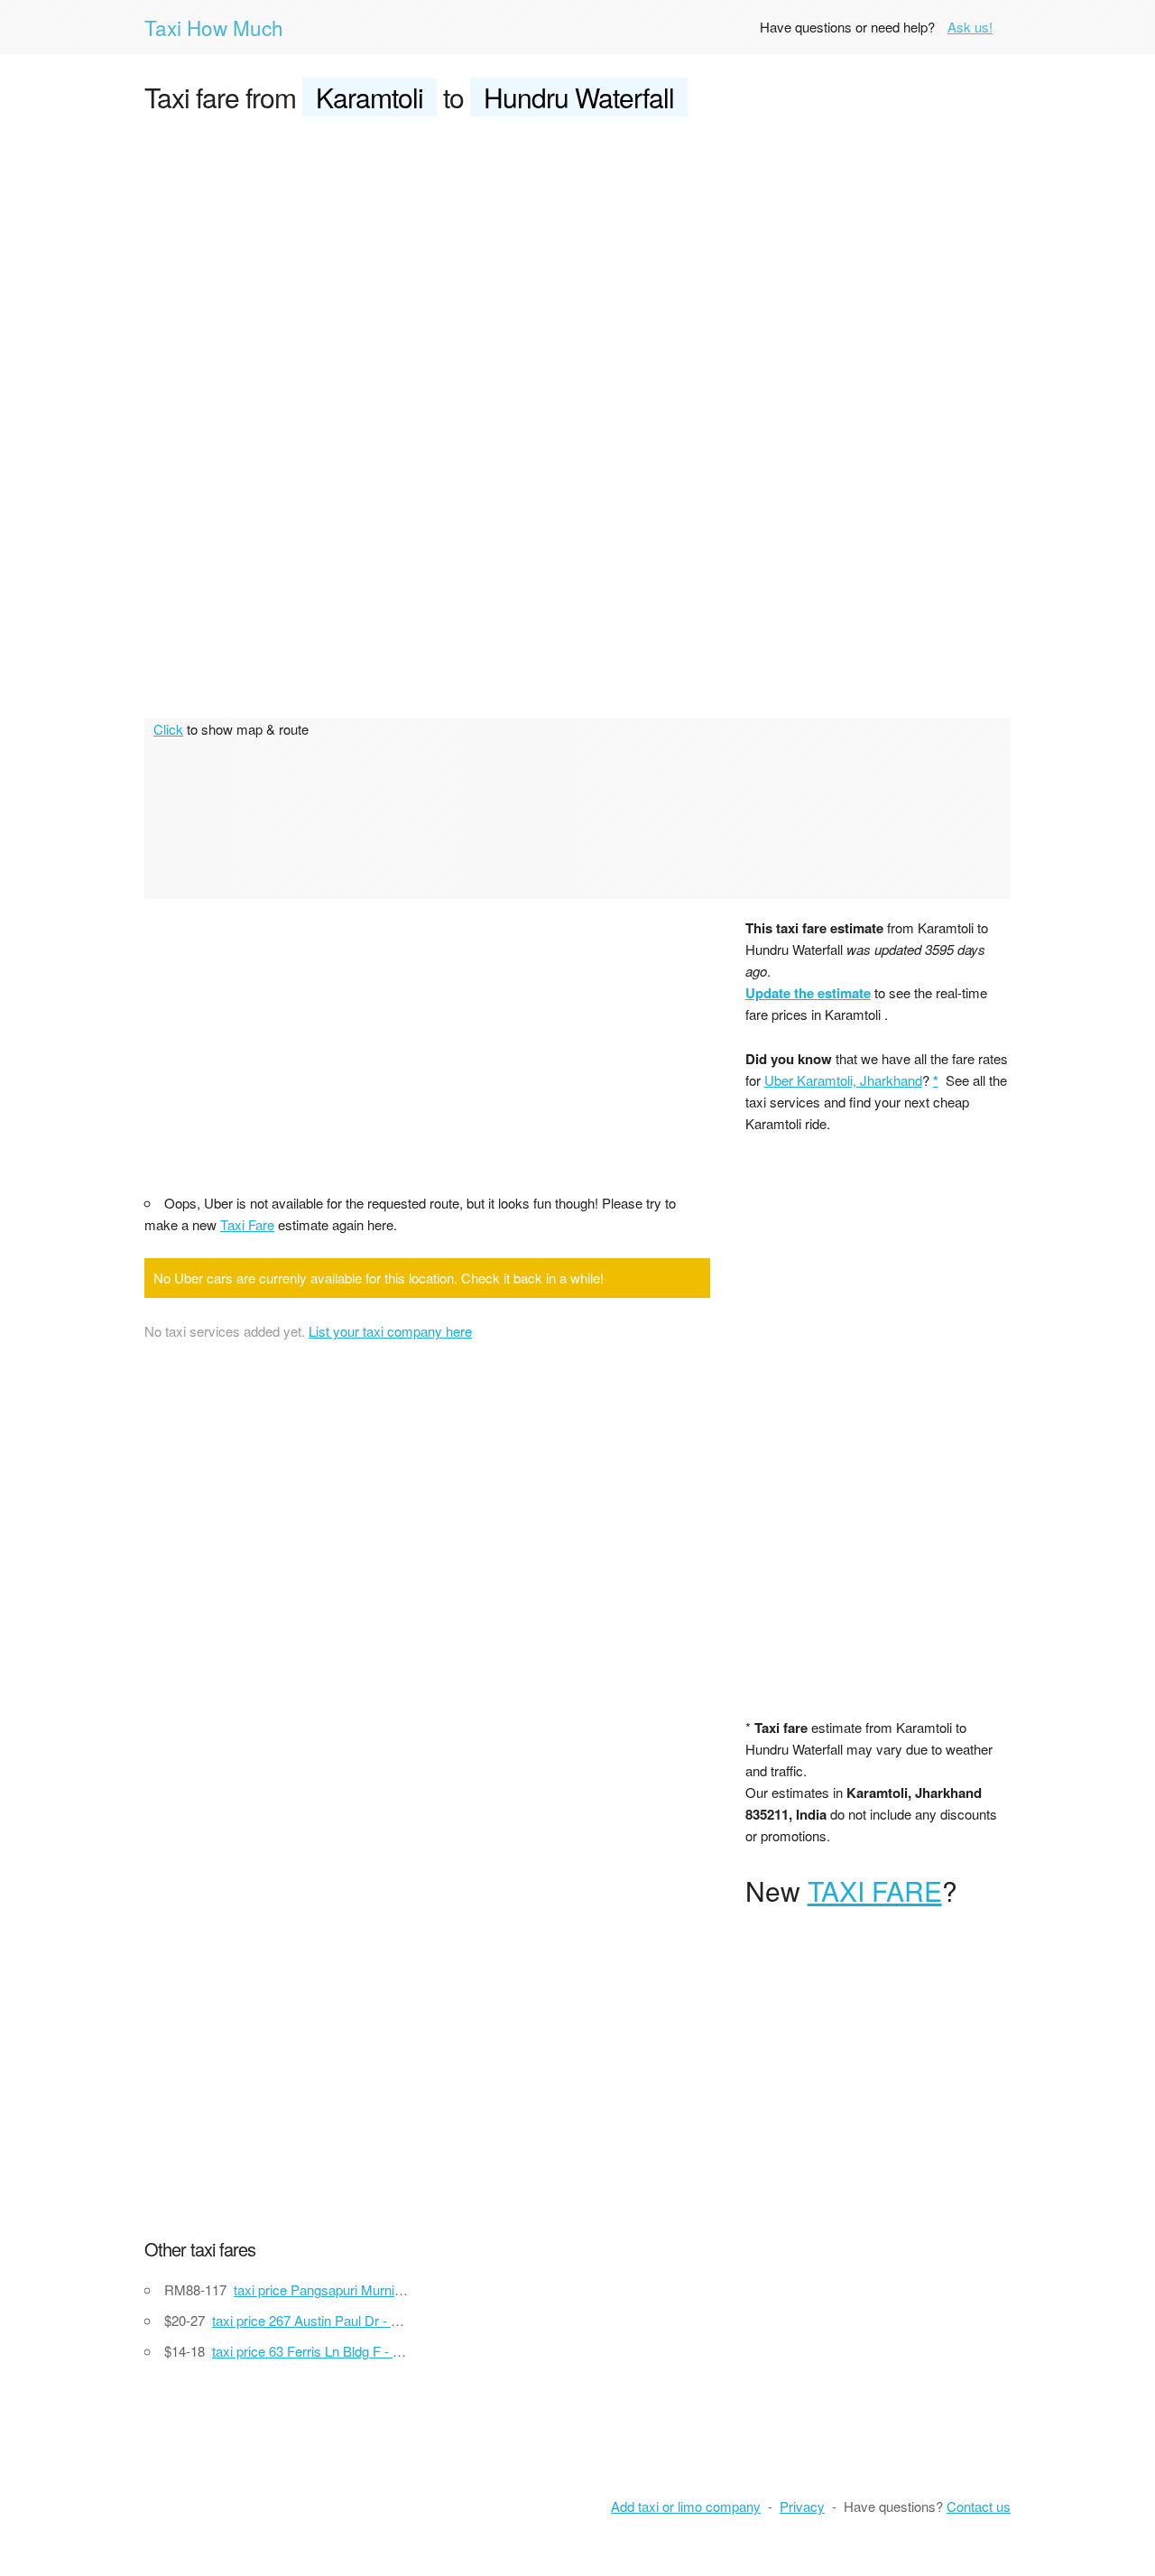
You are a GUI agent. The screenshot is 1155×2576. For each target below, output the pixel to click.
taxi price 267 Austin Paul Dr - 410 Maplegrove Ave (362, 2320)
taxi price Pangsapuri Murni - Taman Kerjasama (374, 2289)
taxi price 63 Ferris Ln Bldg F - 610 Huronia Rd (348, 2351)
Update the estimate (808, 993)
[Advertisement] (577, 267)
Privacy (802, 2506)
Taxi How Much (214, 27)
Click (168, 729)
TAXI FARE (875, 1890)
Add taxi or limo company (686, 2506)
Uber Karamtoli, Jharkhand (843, 1080)
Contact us (979, 2506)
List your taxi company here (390, 1331)
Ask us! (970, 27)
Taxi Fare (247, 1224)
